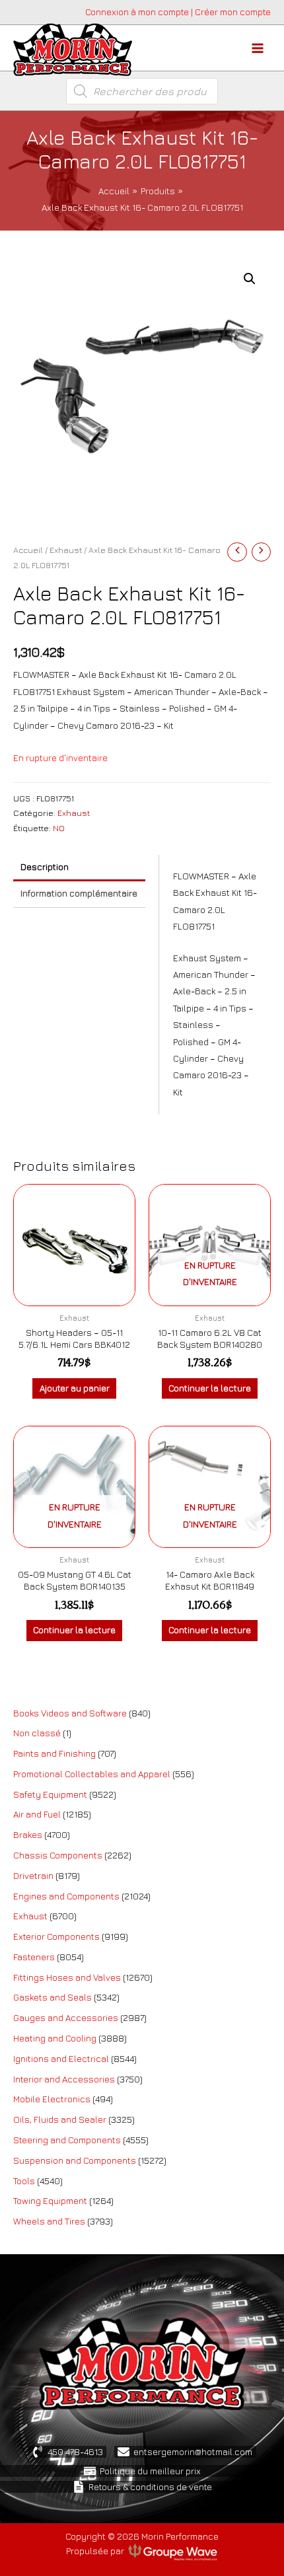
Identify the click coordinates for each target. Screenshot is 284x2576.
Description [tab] (45, 867)
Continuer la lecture (210, 1388)
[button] (250, 279)
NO (59, 828)
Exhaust (66, 550)
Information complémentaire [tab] (79, 893)
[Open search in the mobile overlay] (142, 91)
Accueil (28, 550)
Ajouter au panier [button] (75, 1388)
